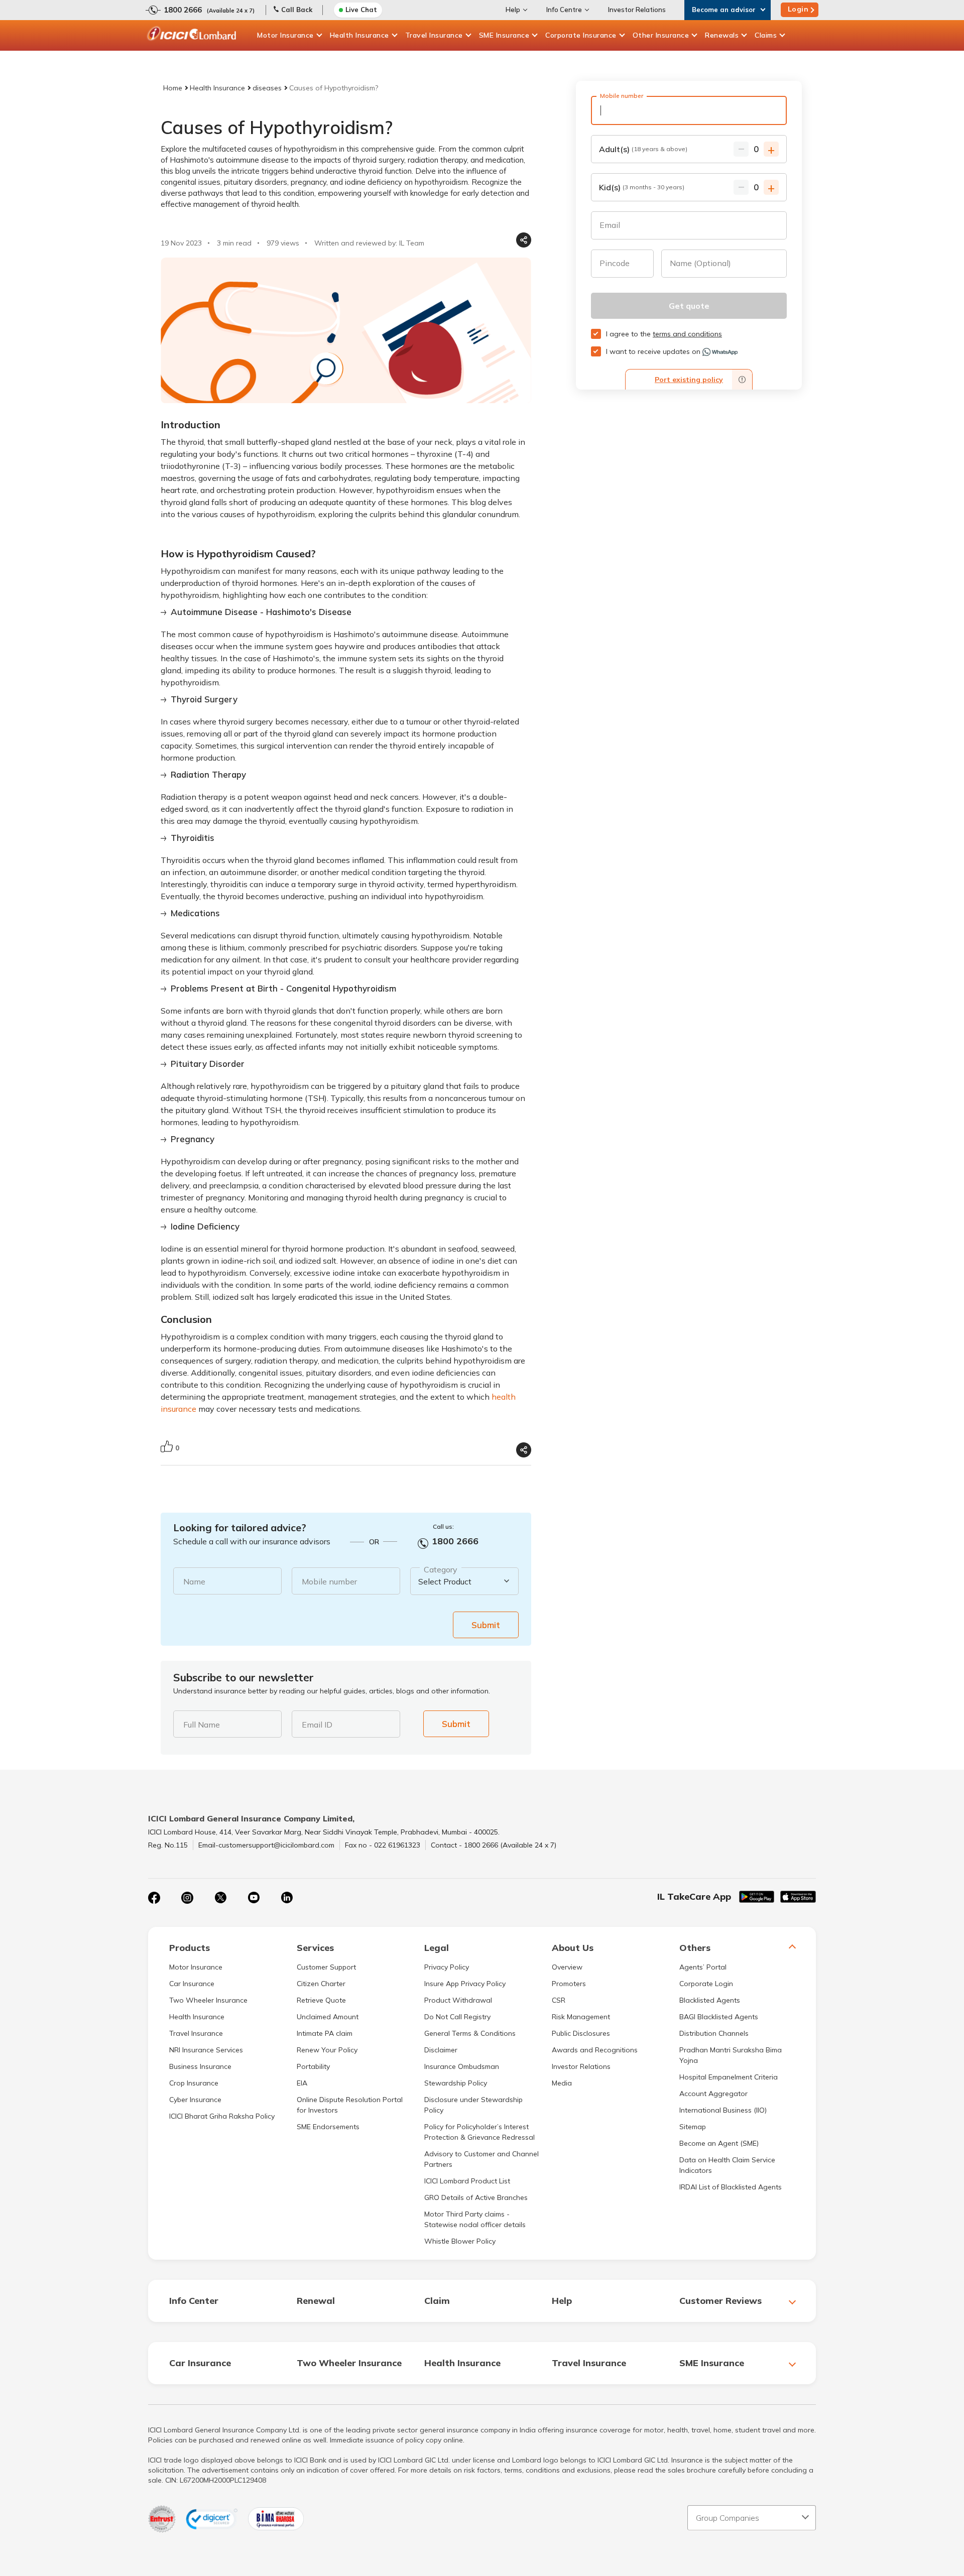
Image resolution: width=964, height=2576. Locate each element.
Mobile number (329, 1581)
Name (194, 1581)
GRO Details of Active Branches (476, 2197)
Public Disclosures (581, 2033)
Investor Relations (637, 10)
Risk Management (581, 2017)
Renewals (722, 35)
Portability (313, 2066)
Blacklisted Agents (710, 2000)
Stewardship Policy (456, 2083)
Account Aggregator (713, 2094)
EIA (302, 2083)
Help (513, 10)
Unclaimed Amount (328, 2017)
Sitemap (693, 2127)
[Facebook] (154, 1898)
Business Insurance (200, 2066)
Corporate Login (706, 1984)
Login (798, 9)
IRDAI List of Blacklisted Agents (731, 2187)
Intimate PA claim (325, 2033)
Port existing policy (689, 380)
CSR (559, 2000)
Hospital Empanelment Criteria (729, 2077)
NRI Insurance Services (206, 2050)
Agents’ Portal (703, 1967)
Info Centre (564, 10)
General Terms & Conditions (470, 2033)
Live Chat (361, 10)
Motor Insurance (285, 35)
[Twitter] (220, 1898)
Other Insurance (661, 35)
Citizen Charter (321, 1984)
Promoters (569, 1984)
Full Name (202, 1725)
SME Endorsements (328, 2127)
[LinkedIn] (287, 1898)
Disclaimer (441, 2050)
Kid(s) (642, 187)
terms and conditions (687, 334)
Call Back (297, 10)
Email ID (317, 1725)
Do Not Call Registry (457, 2017)
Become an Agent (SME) (719, 2143)
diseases (267, 88)
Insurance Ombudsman (462, 2066)
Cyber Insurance (195, 2100)
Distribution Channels (714, 2033)
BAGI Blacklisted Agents (719, 2017)
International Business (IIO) (723, 2110)
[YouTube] (254, 1898)
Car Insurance (192, 1984)
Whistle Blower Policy (460, 2241)
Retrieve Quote (321, 2000)
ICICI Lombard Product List (467, 2181)
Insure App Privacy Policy (465, 1984)
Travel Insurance (434, 35)
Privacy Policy (447, 1967)
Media (562, 2083)
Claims (766, 35)
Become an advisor (724, 10)
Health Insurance (359, 35)
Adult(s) (643, 149)
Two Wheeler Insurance (208, 2000)
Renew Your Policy (327, 2050)
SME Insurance (504, 35)
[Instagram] (187, 1898)
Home (173, 88)
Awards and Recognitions (595, 2050)
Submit (486, 1625)
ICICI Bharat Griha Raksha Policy (222, 2116)
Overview (567, 1967)
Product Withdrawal (458, 2000)
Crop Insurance (194, 2083)
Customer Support (326, 1967)
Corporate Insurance (581, 35)
